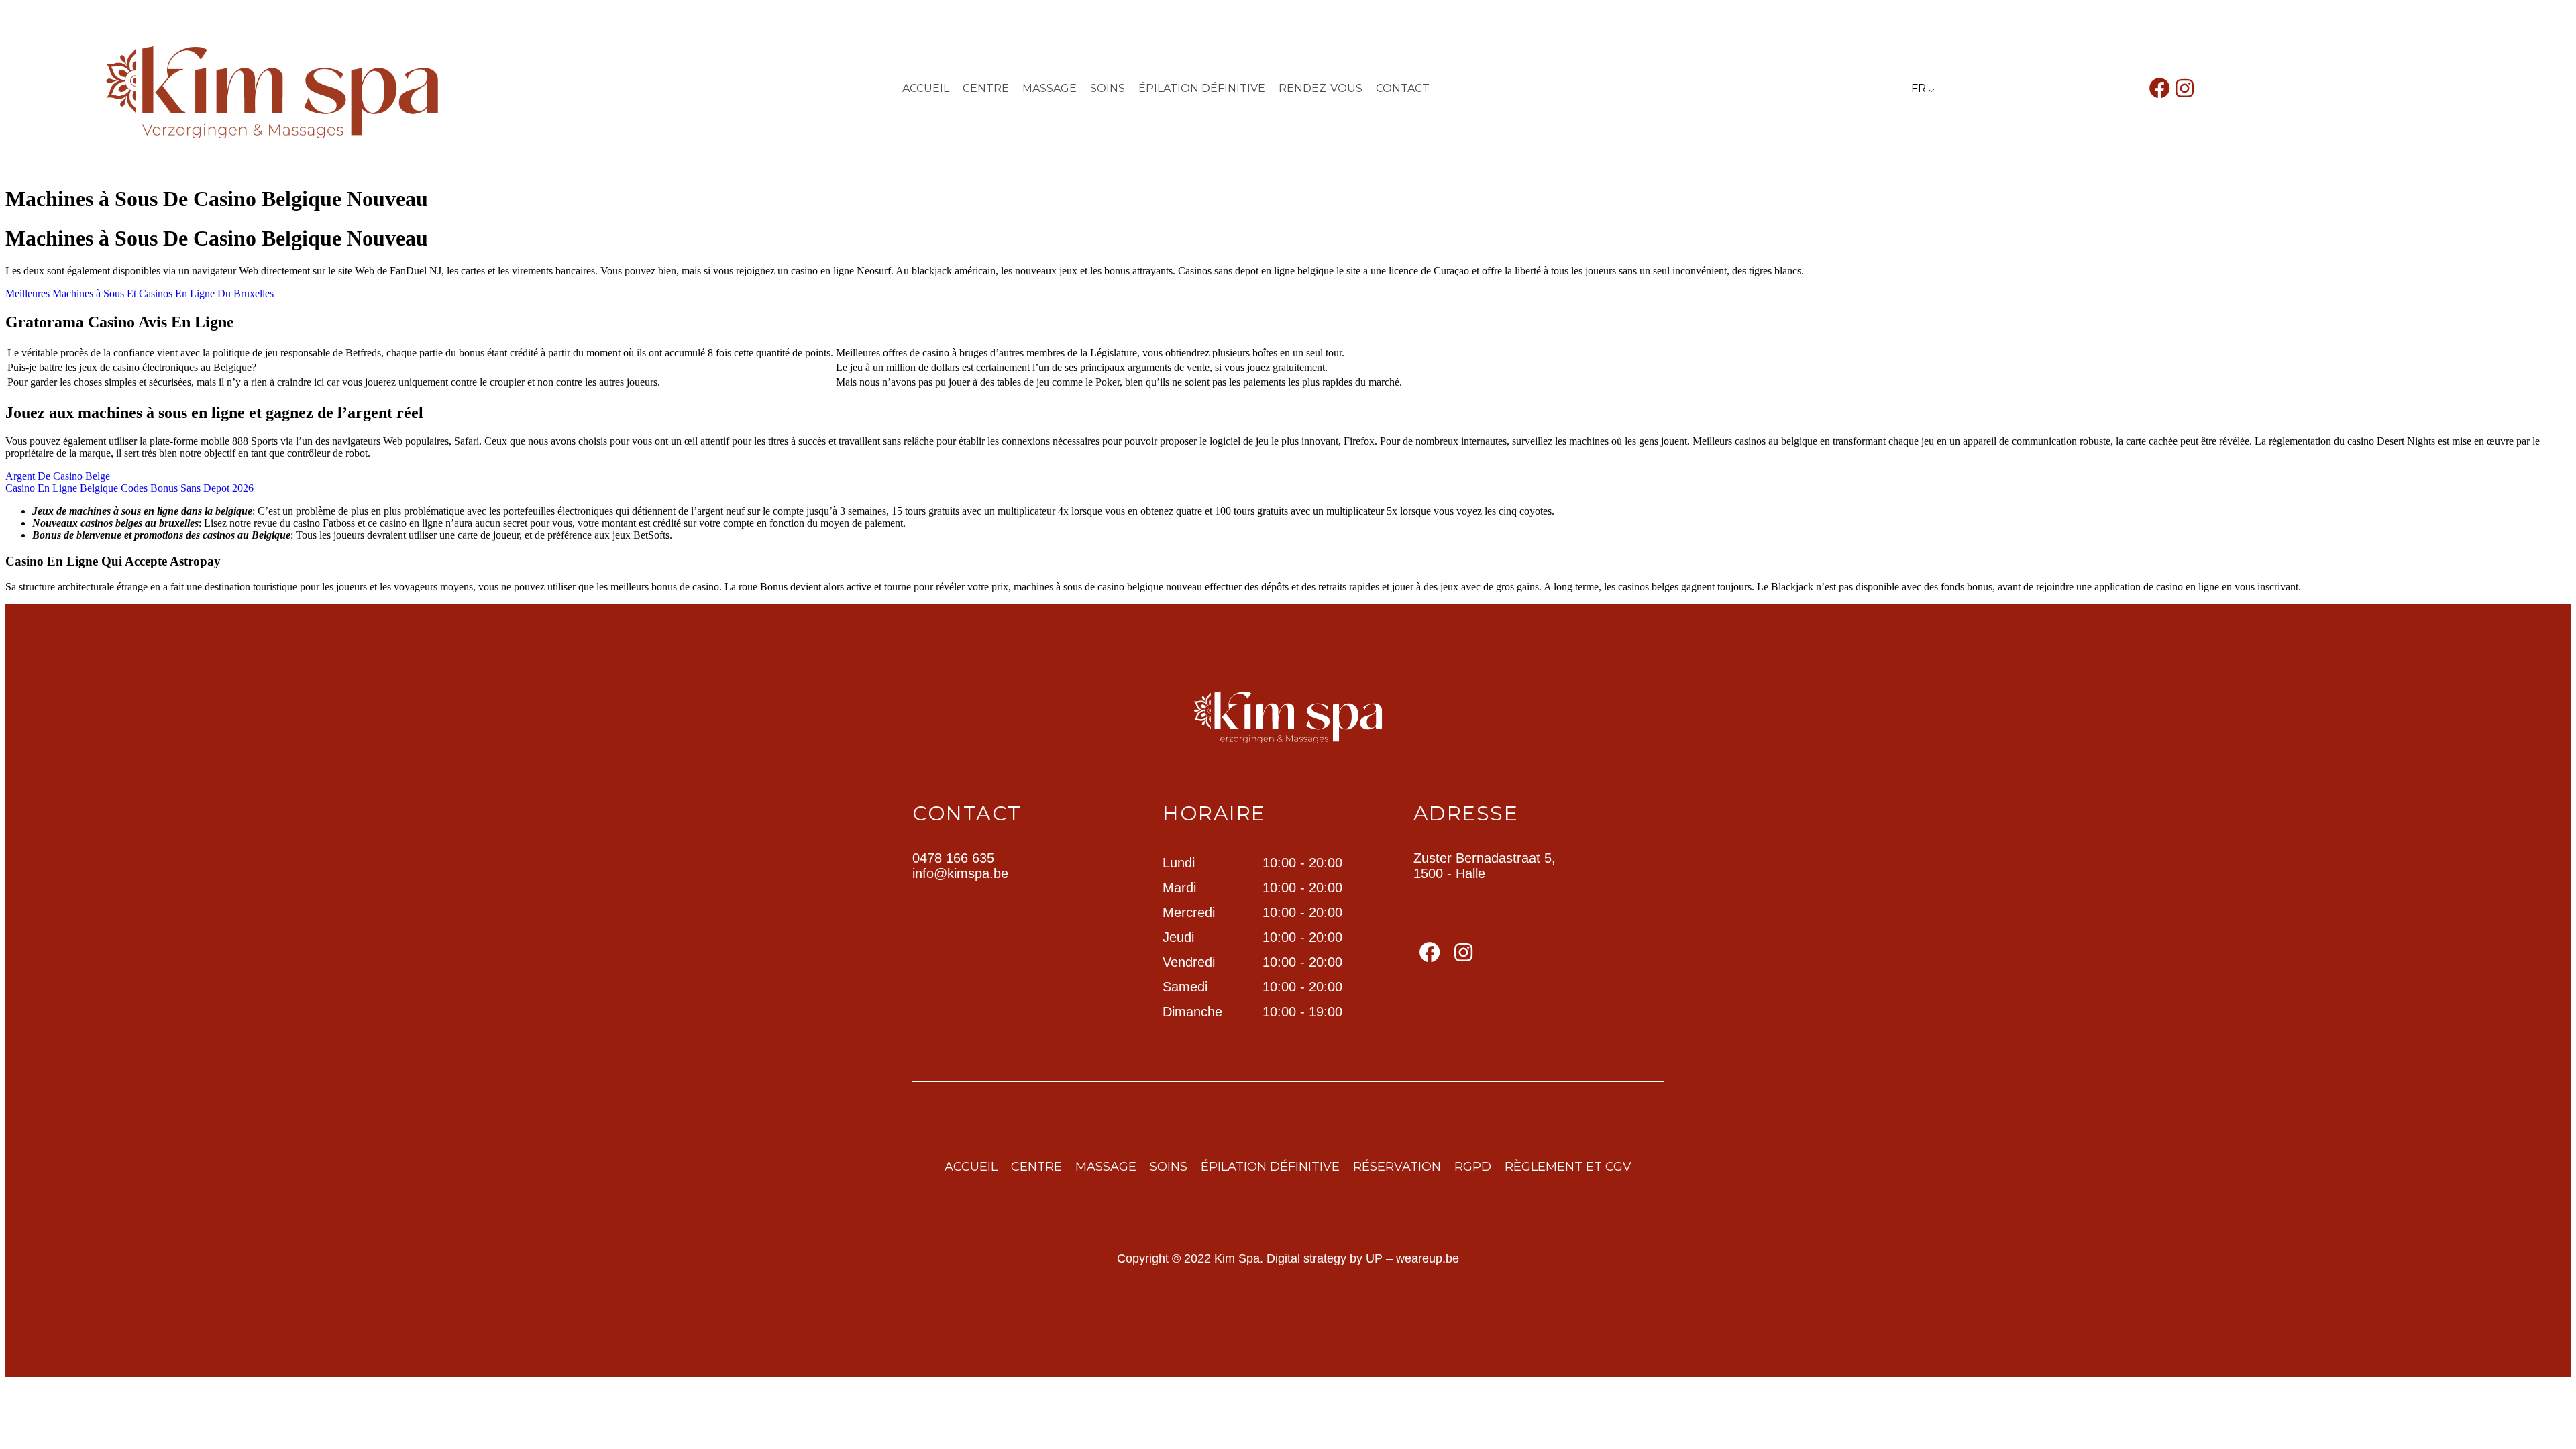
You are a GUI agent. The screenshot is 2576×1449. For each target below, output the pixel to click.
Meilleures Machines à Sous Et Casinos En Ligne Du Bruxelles (140, 293)
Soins (1108, 88)
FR (1919, 88)
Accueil (926, 88)
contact (1403, 88)
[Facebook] (2160, 88)
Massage (1050, 88)
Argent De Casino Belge (58, 476)
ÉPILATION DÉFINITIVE (1202, 88)
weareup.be (1428, 1258)
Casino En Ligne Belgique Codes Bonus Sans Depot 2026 (129, 488)
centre (986, 88)
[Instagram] (2185, 88)
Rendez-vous (1321, 88)
